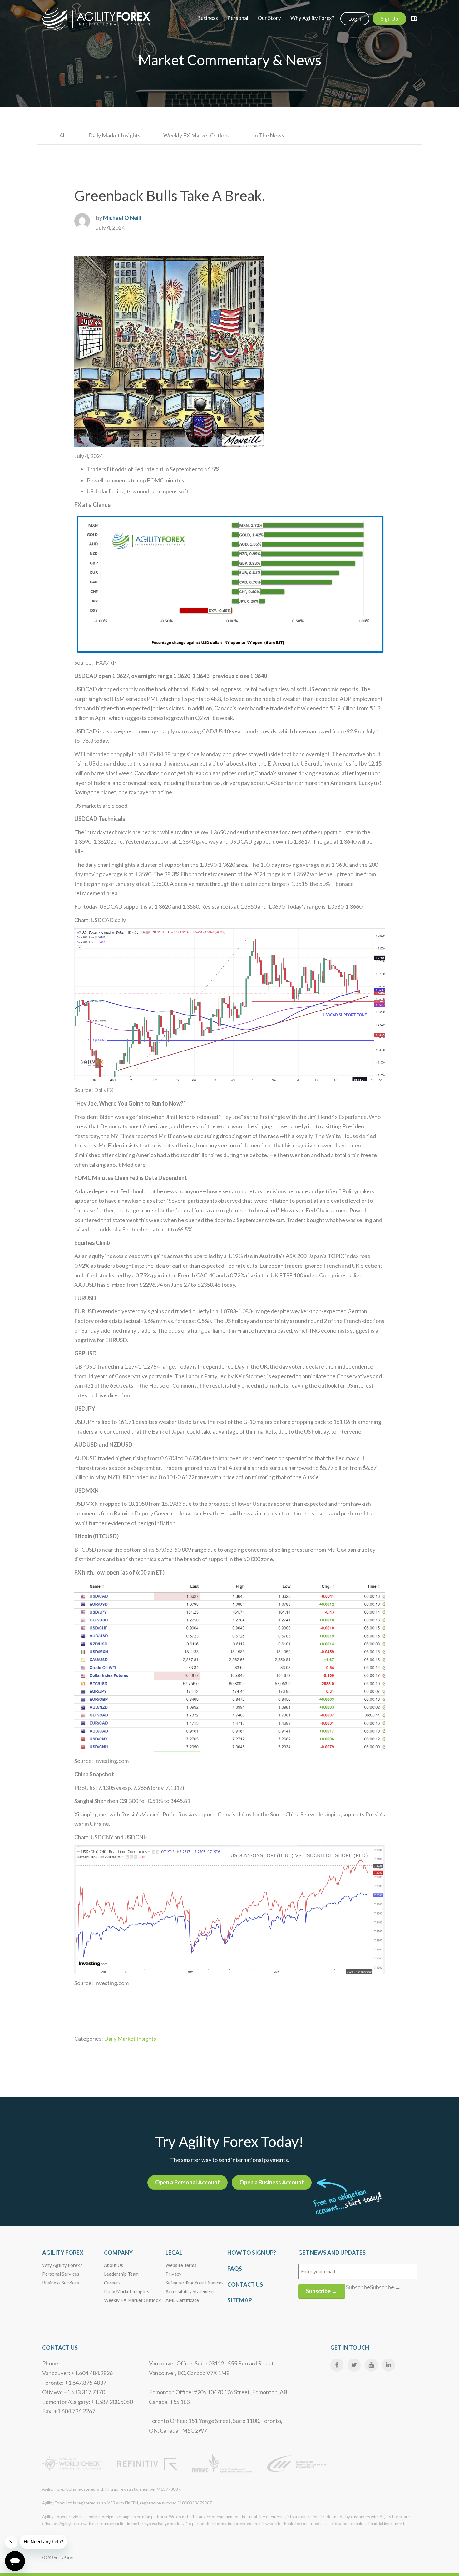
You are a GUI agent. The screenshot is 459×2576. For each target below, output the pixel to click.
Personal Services (61, 2274)
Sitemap (240, 2300)
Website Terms (181, 2265)
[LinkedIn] (388, 2365)
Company (118, 2253)
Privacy (173, 2274)
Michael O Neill (122, 218)
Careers (112, 2283)
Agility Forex (63, 2253)
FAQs (235, 2269)
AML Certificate (182, 2300)
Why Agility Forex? (62, 2265)
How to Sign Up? (252, 2253)
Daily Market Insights (114, 135)
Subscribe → (322, 2291)
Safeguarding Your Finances (195, 2283)
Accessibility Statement (190, 2291)
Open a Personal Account (188, 2182)
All (62, 135)
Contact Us (245, 2284)
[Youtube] (371, 2365)
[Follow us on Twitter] (354, 2365)
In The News (269, 135)
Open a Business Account (272, 2182)
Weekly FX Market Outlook (197, 135)
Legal (174, 2253)
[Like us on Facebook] (337, 2365)
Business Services (61, 2283)
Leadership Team (121, 2274)
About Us (114, 2265)
